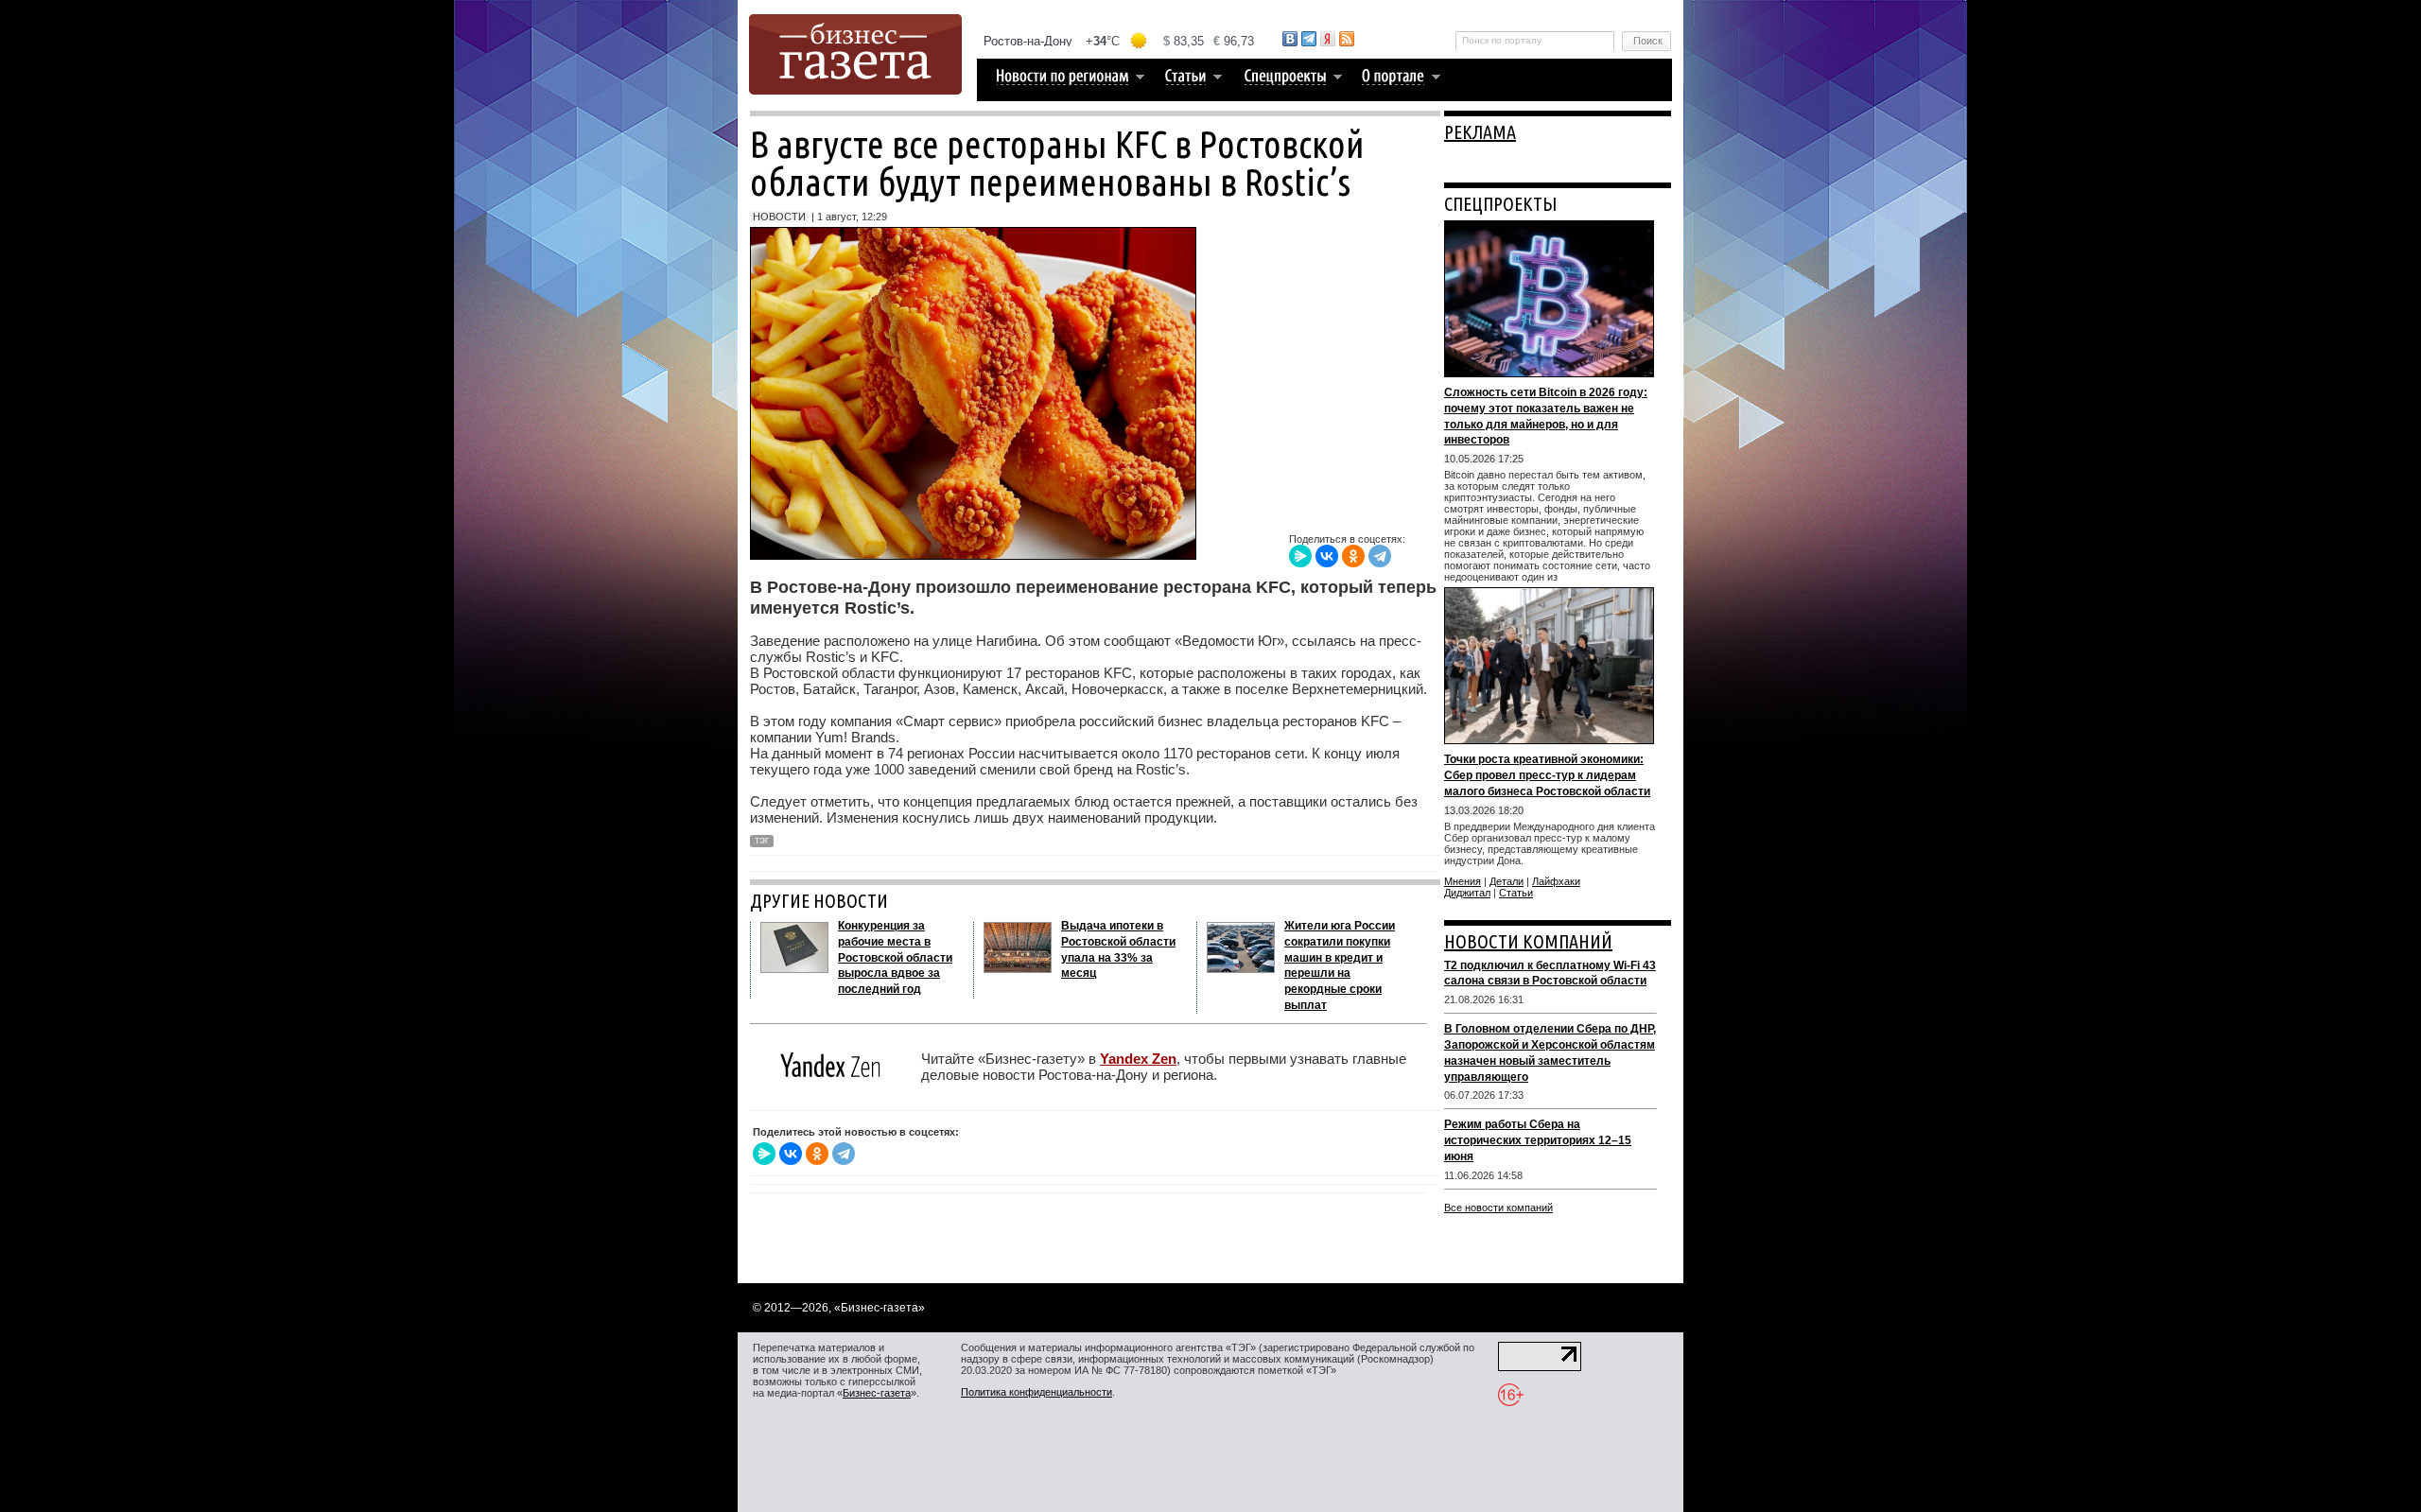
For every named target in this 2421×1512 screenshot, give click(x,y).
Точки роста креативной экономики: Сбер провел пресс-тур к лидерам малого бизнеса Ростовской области (1547, 775)
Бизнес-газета (877, 1393)
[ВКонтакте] (1327, 556)
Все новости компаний (1498, 1208)
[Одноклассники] (1353, 556)
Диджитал (1467, 893)
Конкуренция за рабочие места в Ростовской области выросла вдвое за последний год (895, 957)
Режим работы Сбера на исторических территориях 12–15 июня (1538, 1140)
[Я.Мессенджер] (1300, 556)
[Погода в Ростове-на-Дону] (1120, 41)
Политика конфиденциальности (1036, 1392)
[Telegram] (1380, 556)
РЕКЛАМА (1480, 132)
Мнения (1463, 881)
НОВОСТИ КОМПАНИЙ (1528, 941)
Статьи (1516, 893)
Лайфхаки (1556, 881)
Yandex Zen (1138, 1059)
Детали (1507, 881)
